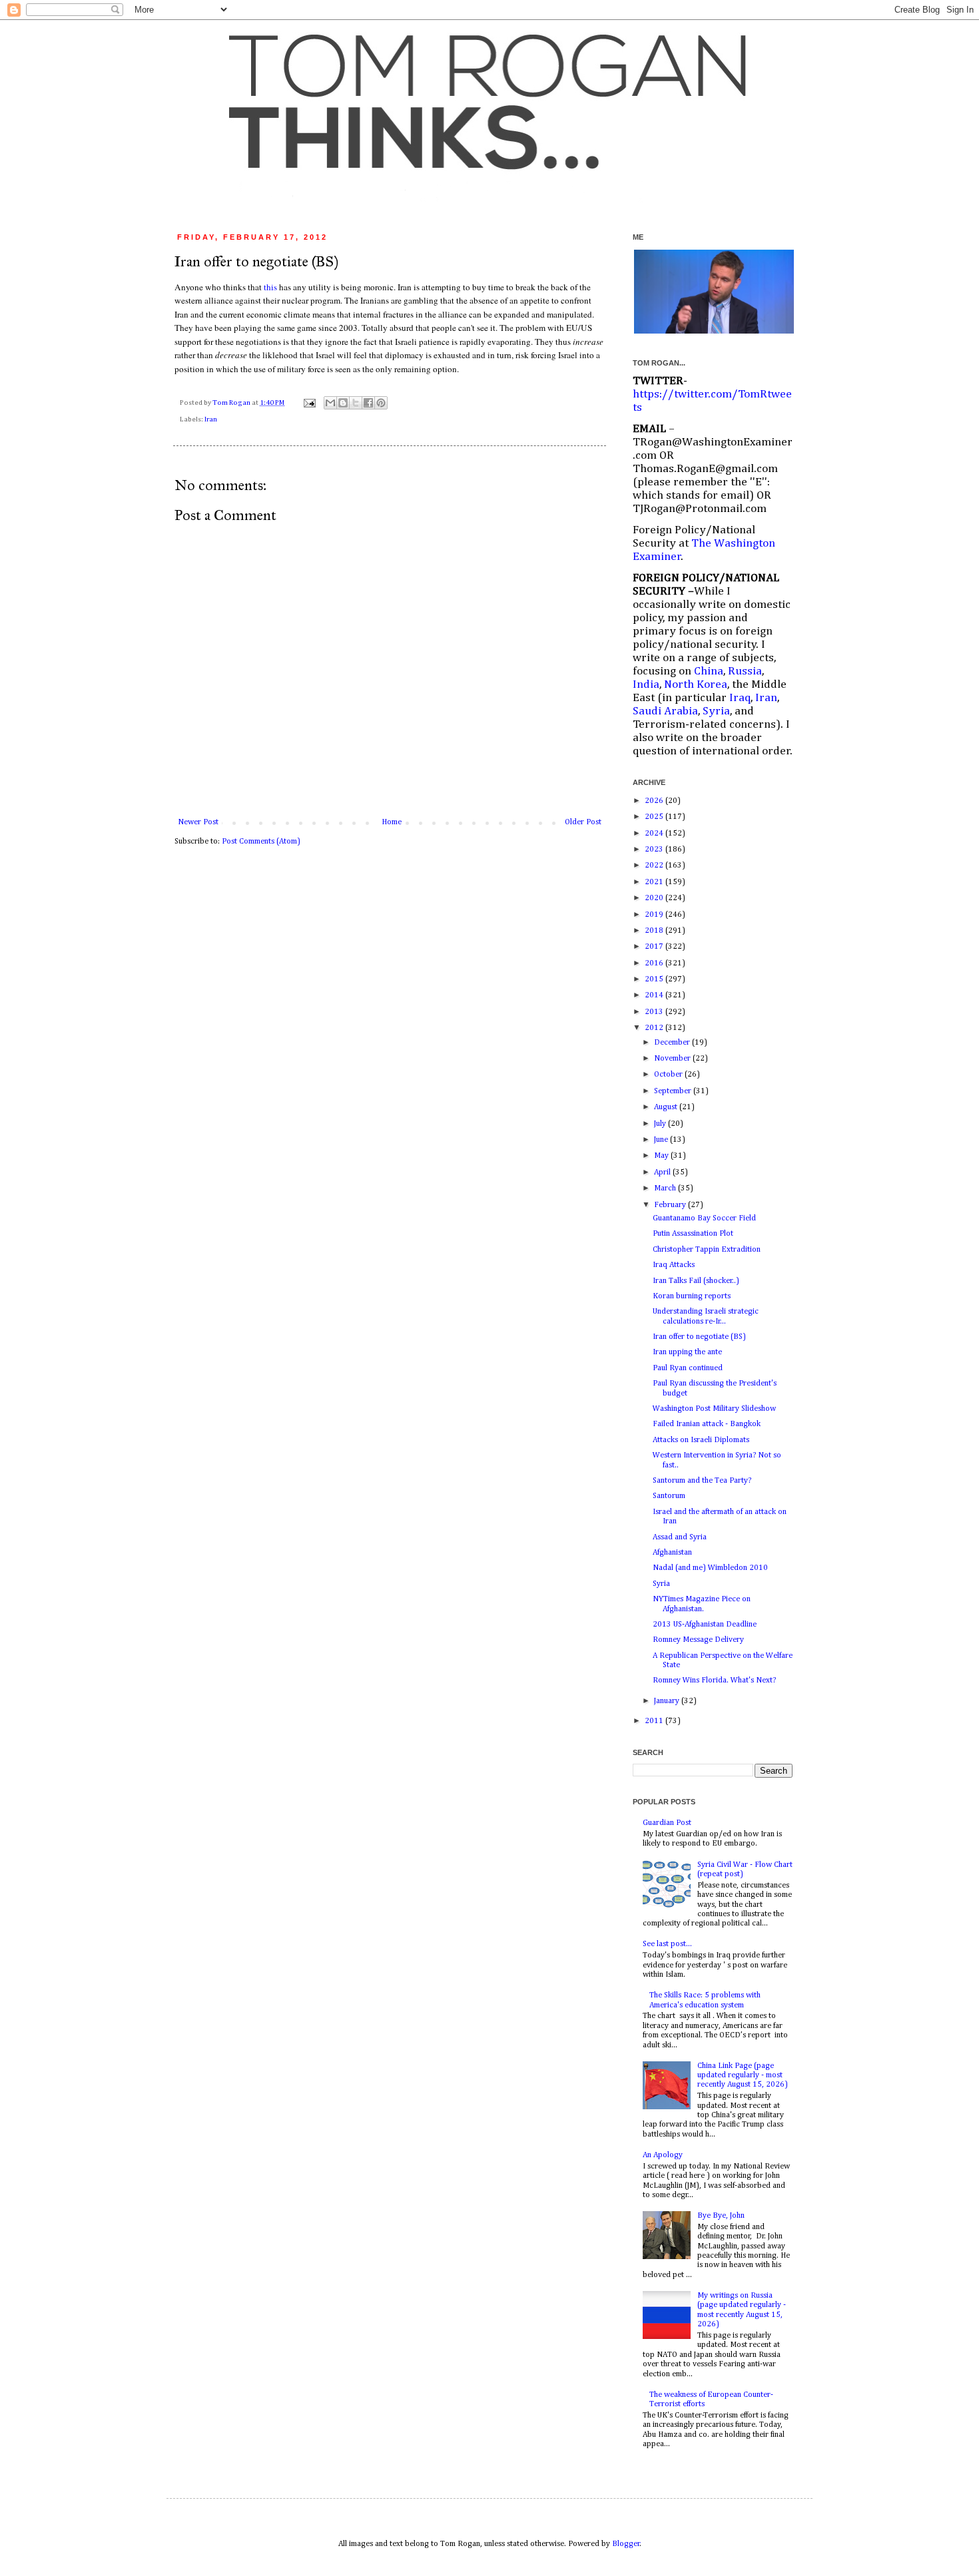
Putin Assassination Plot (693, 1234)
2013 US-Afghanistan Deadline (705, 1625)
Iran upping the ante (687, 1352)
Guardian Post (667, 1823)
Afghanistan (672, 1553)
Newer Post (198, 822)
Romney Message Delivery (698, 1640)
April (663, 1172)
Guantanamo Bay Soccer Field (704, 1218)
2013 (655, 1012)
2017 (655, 947)
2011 (655, 1721)
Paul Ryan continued (688, 1368)
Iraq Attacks (674, 1265)
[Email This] (330, 403)
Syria (661, 1584)
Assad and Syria (680, 1537)
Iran (211, 419)
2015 (655, 979)
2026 (655, 801)
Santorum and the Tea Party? (702, 1481)
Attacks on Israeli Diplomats (701, 1440)
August (667, 1107)
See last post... (667, 1944)
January (668, 1701)
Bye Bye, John (721, 2216)
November (673, 1059)
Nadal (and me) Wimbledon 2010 (710, 1568)
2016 (655, 963)
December (673, 1043)
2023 (655, 850)
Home (392, 822)
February (671, 1205)
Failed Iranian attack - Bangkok (707, 1424)
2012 (655, 1028)
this (270, 287)
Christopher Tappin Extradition (707, 1250)
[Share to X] (356, 403)
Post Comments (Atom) (261, 842)
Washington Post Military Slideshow (714, 1409)
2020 (655, 898)
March (666, 1188)
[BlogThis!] (343, 403)
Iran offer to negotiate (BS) (699, 1337)
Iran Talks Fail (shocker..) (696, 1281)
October (669, 1075)
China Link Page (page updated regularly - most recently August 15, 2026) (743, 2076)
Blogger (626, 2544)
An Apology (663, 2155)
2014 (655, 995)
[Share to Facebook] (368, 403)
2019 (655, 915)
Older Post (583, 822)
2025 (655, 817)
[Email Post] (309, 403)
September (674, 1091)
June (662, 1140)
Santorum (669, 1496)
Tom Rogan (232, 403)
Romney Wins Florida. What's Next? (714, 1680)
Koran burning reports (692, 1296)
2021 (655, 882)
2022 (655, 866)
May (662, 1156)
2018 (655, 931)
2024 (655, 834)
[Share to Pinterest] (381, 403)
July (661, 1124)
